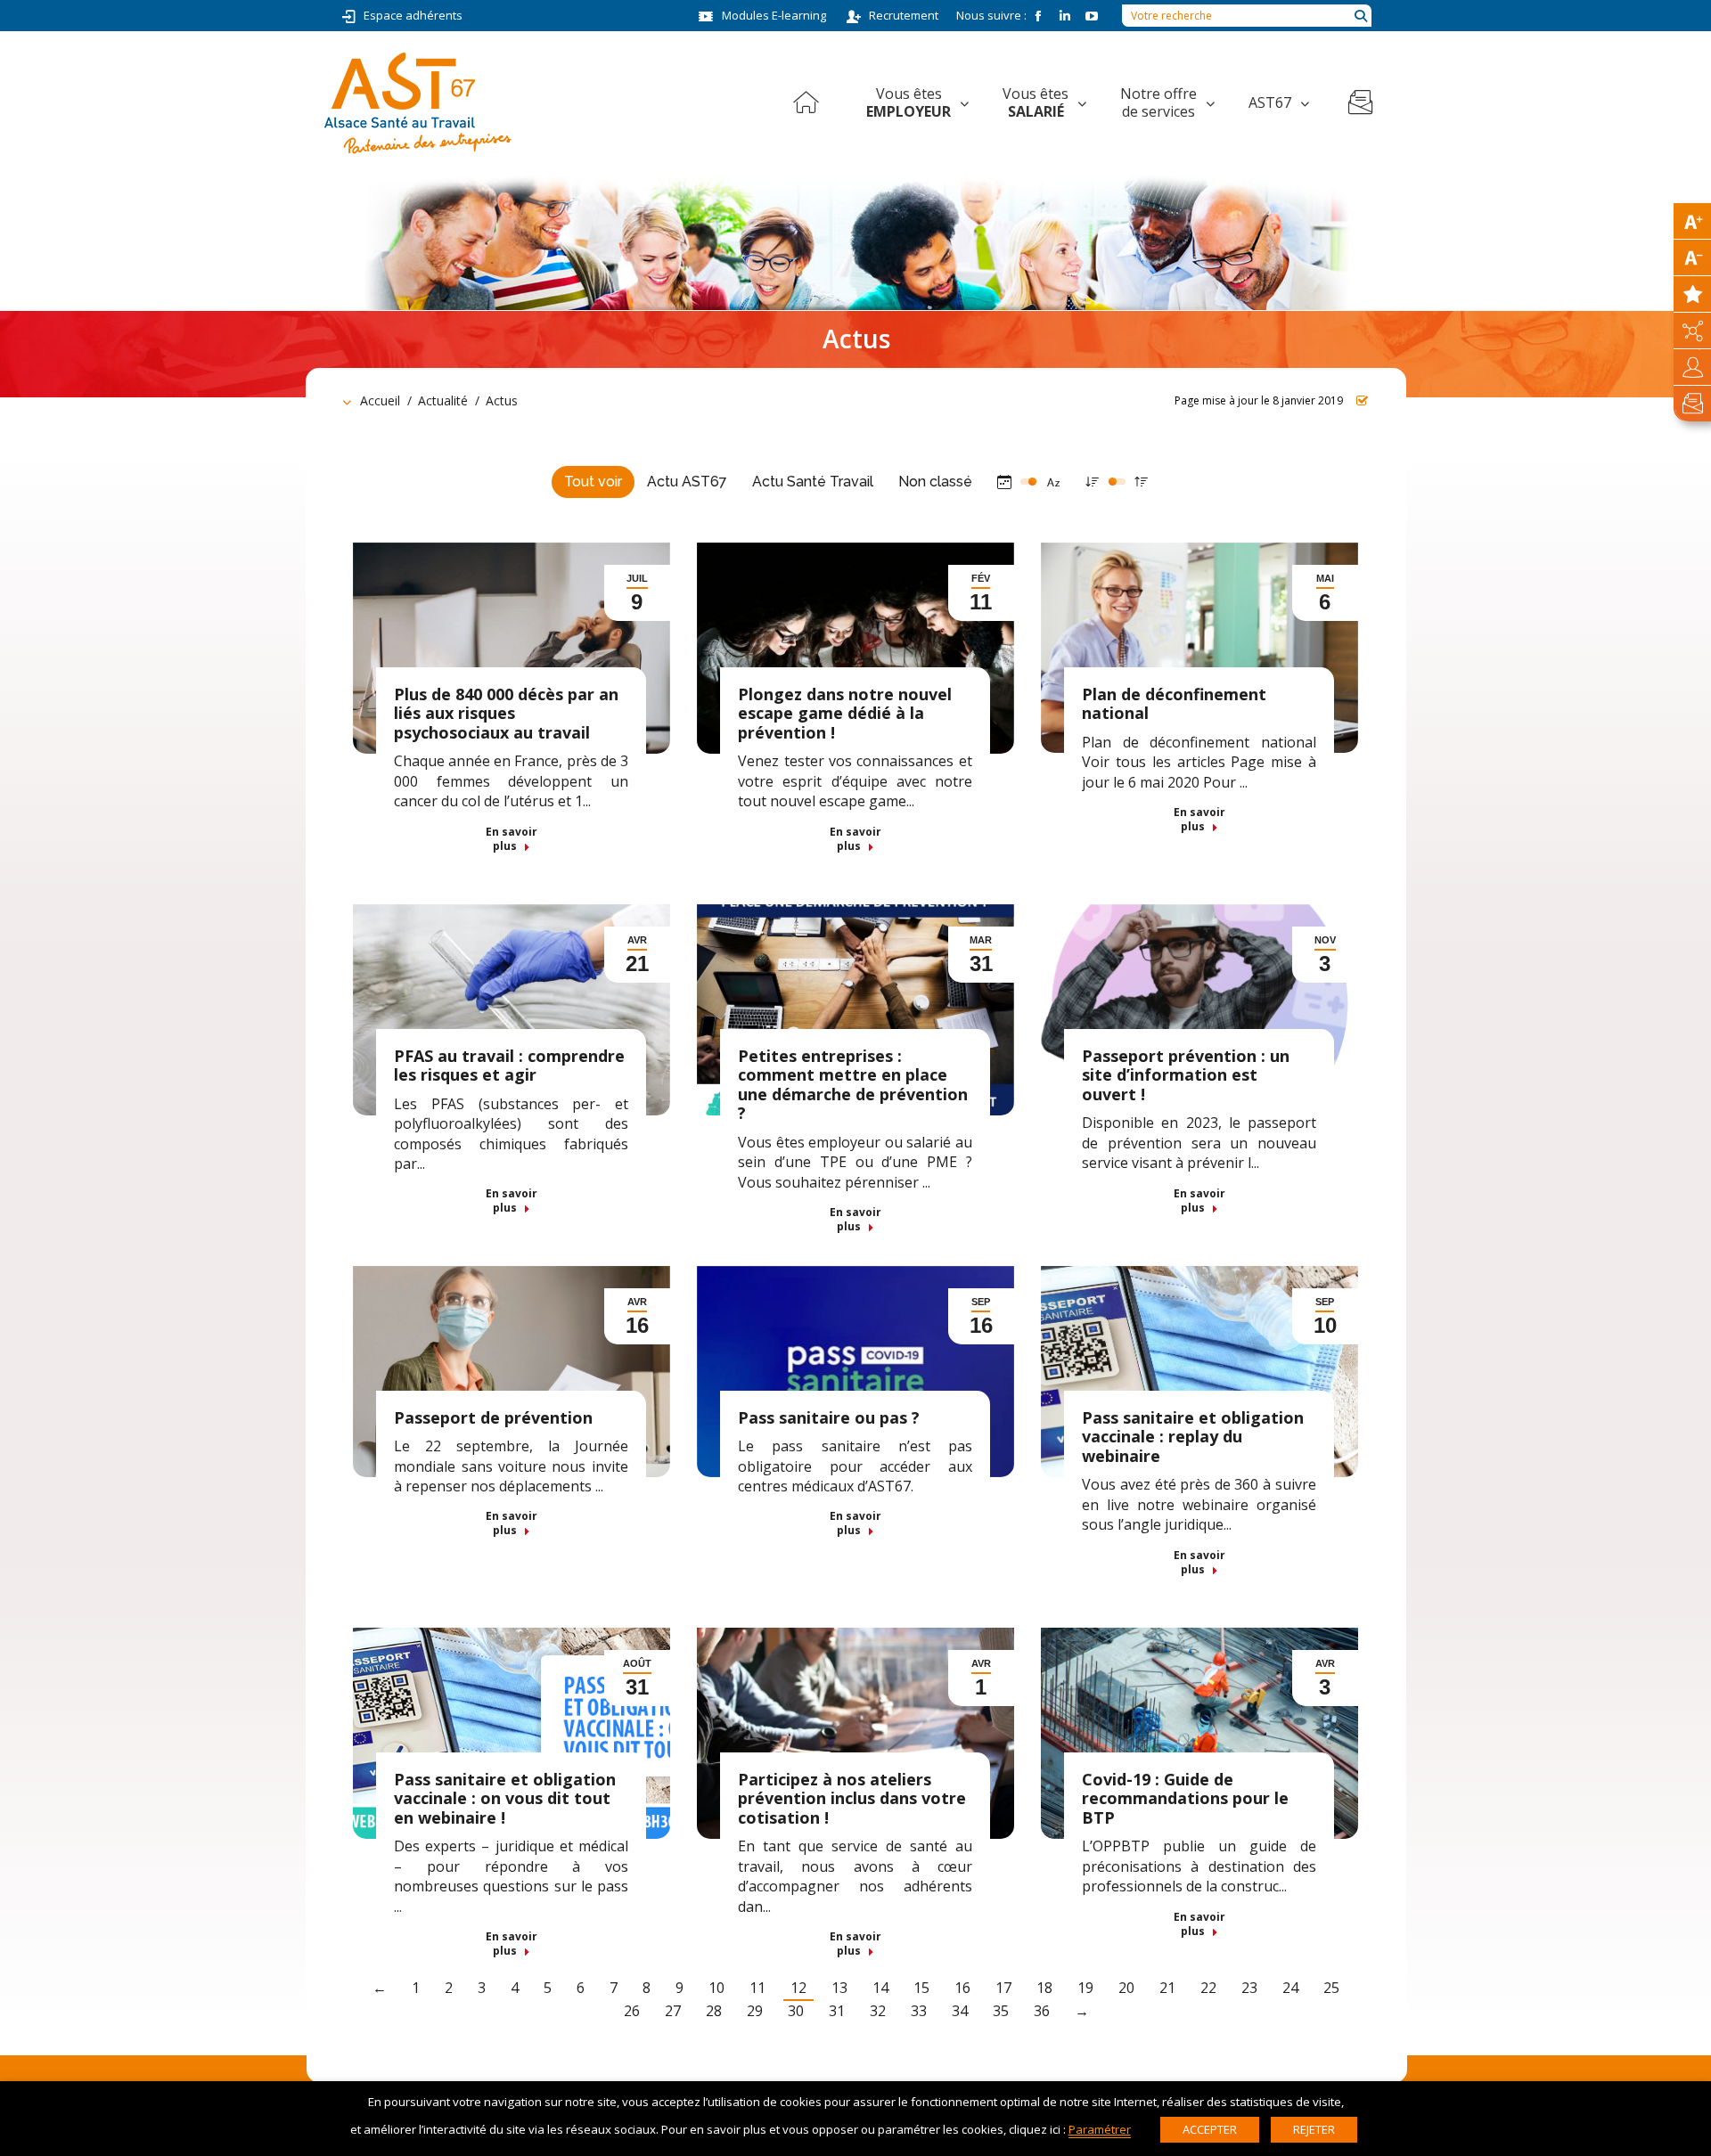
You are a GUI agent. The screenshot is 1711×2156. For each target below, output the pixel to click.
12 (798, 1988)
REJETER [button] (1314, 2129)
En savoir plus (512, 839)
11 (757, 1988)
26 (632, 2011)
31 (837, 2011)
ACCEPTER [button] (1210, 2129)
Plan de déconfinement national (1174, 704)
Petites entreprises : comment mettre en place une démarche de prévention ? (853, 1085)
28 (714, 2011)
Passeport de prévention (493, 1417)
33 (919, 2011)
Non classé (935, 482)
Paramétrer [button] (1100, 2129)
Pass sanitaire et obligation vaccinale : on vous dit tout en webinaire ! (505, 1798)
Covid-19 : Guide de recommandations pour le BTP (1185, 1798)
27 (673, 2011)
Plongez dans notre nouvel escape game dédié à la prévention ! (845, 713)
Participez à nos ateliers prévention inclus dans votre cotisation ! (852, 1798)
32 (878, 2011)
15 (921, 1988)
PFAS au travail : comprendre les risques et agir (509, 1066)
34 (960, 2011)
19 (1085, 1988)
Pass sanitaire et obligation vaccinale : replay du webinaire (1193, 1437)
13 (839, 1988)
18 (1044, 1988)
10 (716, 1988)
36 (1042, 2011)
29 (755, 2011)
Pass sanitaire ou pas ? (829, 1417)
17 (1003, 1988)
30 (796, 2011)
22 (1208, 1988)
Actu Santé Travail (813, 482)
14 (880, 1988)
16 (962, 1988)
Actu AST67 (687, 482)
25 (1331, 1988)
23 (1249, 1988)
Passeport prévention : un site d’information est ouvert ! (1186, 1075)
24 (1290, 1988)
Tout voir (593, 482)
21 (1167, 1988)
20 (1126, 1988)
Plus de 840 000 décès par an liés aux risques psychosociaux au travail (506, 713)
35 (1001, 2011)
